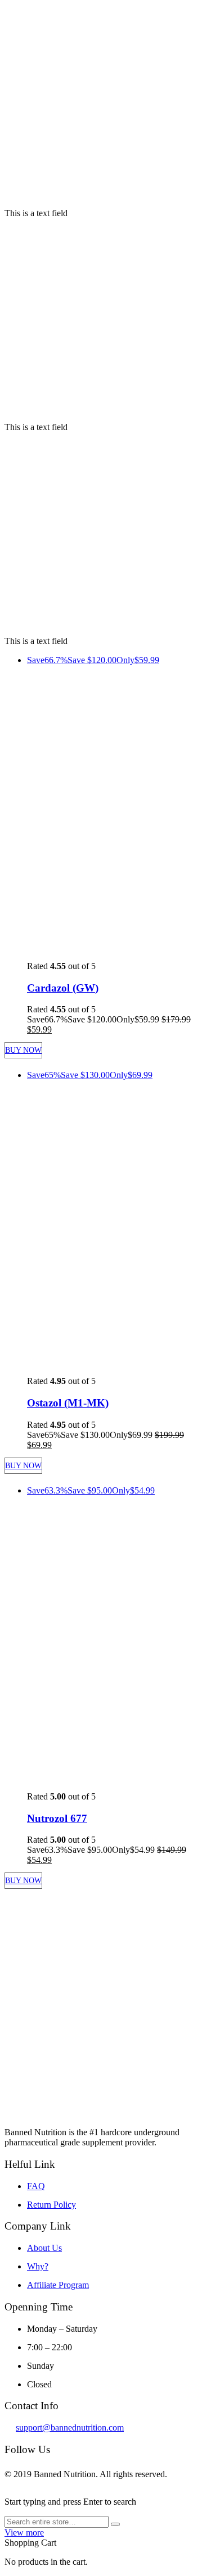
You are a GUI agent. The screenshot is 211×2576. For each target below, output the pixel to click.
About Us (44, 2248)
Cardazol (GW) (63, 988)
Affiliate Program (58, 2285)
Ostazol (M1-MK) (68, 1403)
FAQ (36, 2186)
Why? (38, 2266)
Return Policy (51, 2205)
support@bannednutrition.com (70, 2427)
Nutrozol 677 (57, 1818)
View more (24, 2532)
